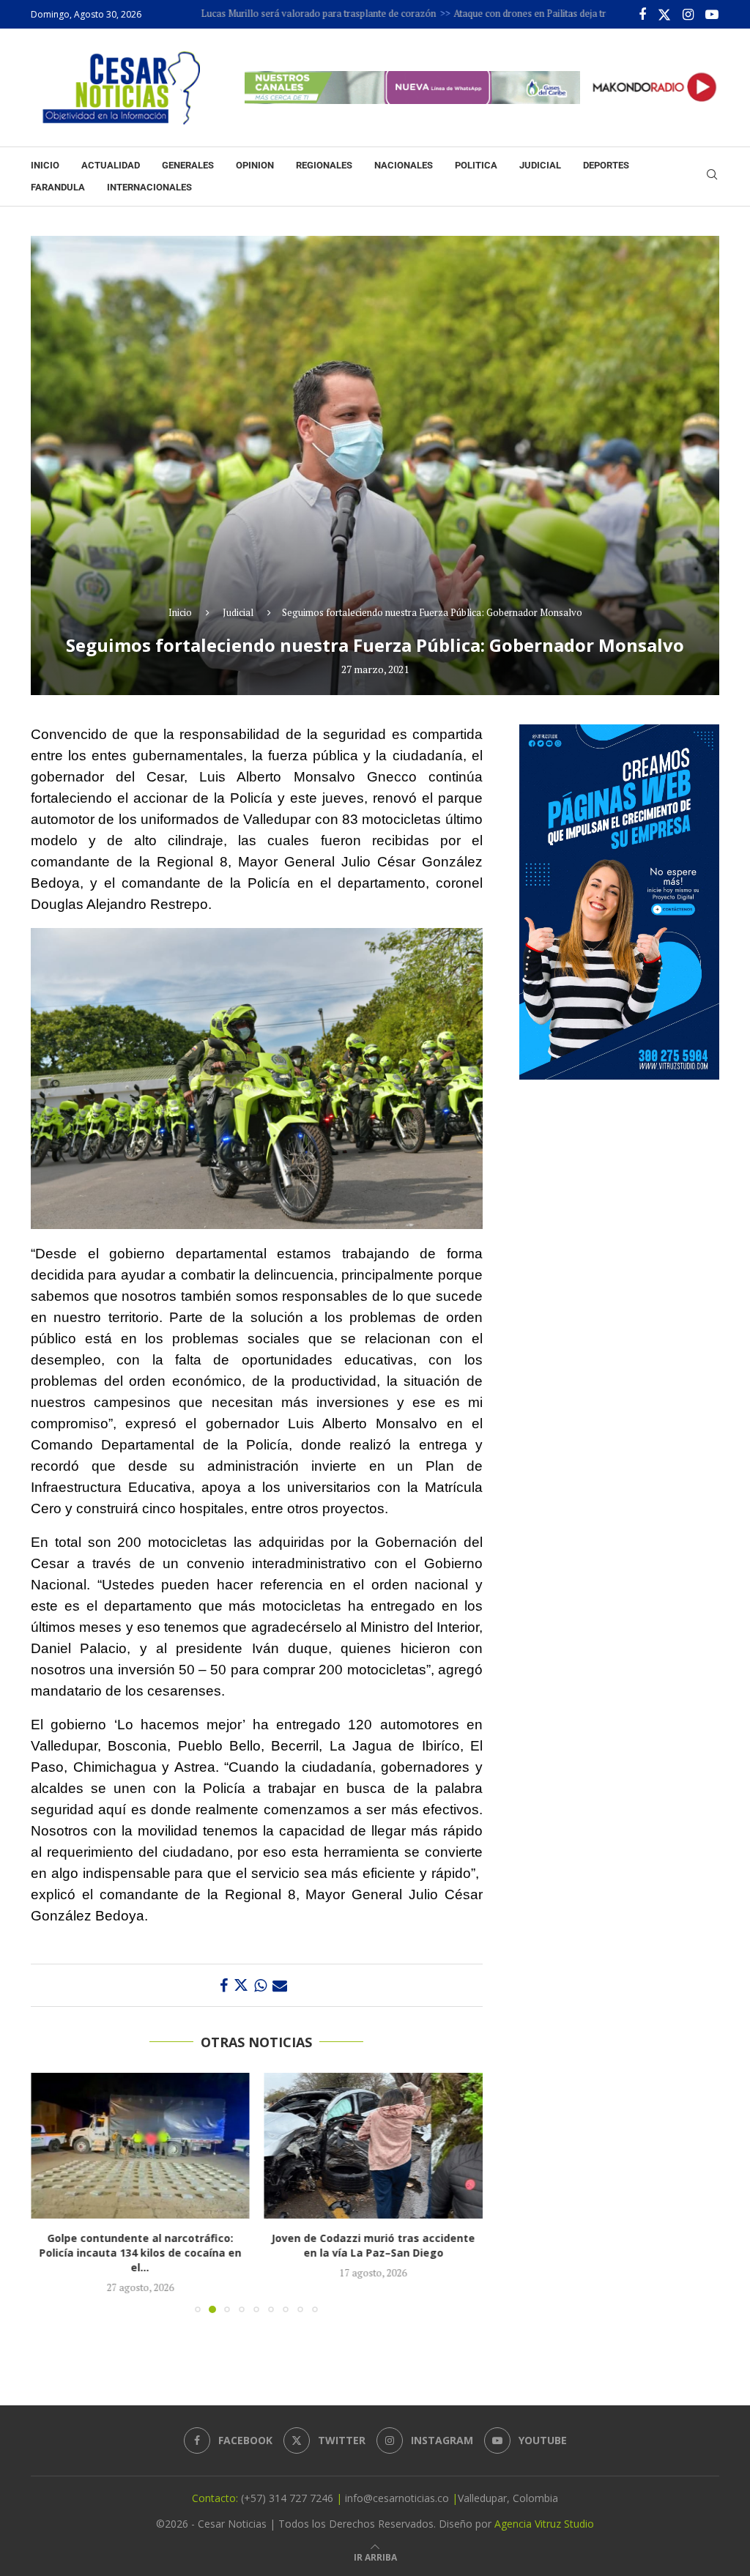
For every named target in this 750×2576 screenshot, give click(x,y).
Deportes (606, 165)
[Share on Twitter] (241, 1985)
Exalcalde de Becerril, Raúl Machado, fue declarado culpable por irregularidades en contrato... (373, 2253)
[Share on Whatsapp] (260, 1985)
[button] (51, 2192)
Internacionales (149, 187)
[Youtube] (712, 15)
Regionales (324, 165)
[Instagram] (688, 15)
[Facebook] (642, 15)
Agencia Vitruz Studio (544, 2524)
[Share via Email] (280, 1985)
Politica (476, 165)
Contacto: (216, 2498)
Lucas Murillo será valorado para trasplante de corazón (235, 13)
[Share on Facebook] (224, 1985)
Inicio (45, 165)
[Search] (712, 176)
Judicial (540, 165)
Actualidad (111, 165)
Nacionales (404, 165)
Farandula (58, 187)
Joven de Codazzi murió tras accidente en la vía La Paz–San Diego (140, 2245)
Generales (188, 165)
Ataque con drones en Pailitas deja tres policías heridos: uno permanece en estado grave (557, 13)
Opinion (255, 165)
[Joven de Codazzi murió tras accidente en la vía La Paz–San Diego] (140, 2146)
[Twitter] (664, 15)
